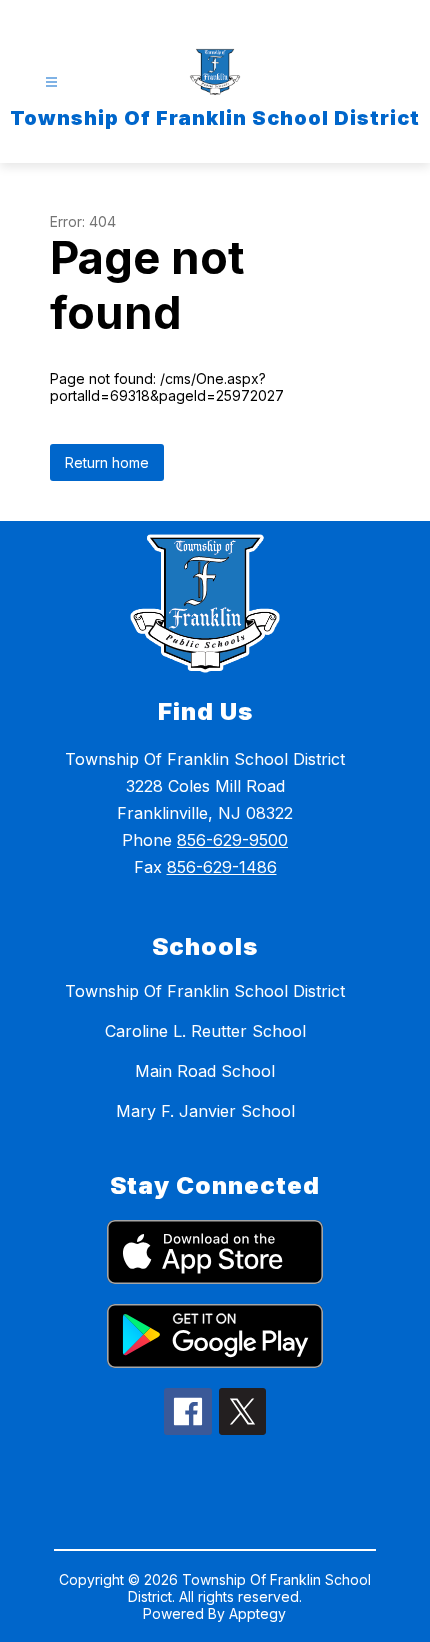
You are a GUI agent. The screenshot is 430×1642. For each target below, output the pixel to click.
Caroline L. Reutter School (205, 1031)
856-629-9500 (232, 840)
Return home (107, 462)
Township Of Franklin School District (205, 991)
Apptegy (257, 1613)
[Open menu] (51, 82)
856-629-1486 (222, 867)
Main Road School (205, 1071)
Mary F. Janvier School (205, 1111)
